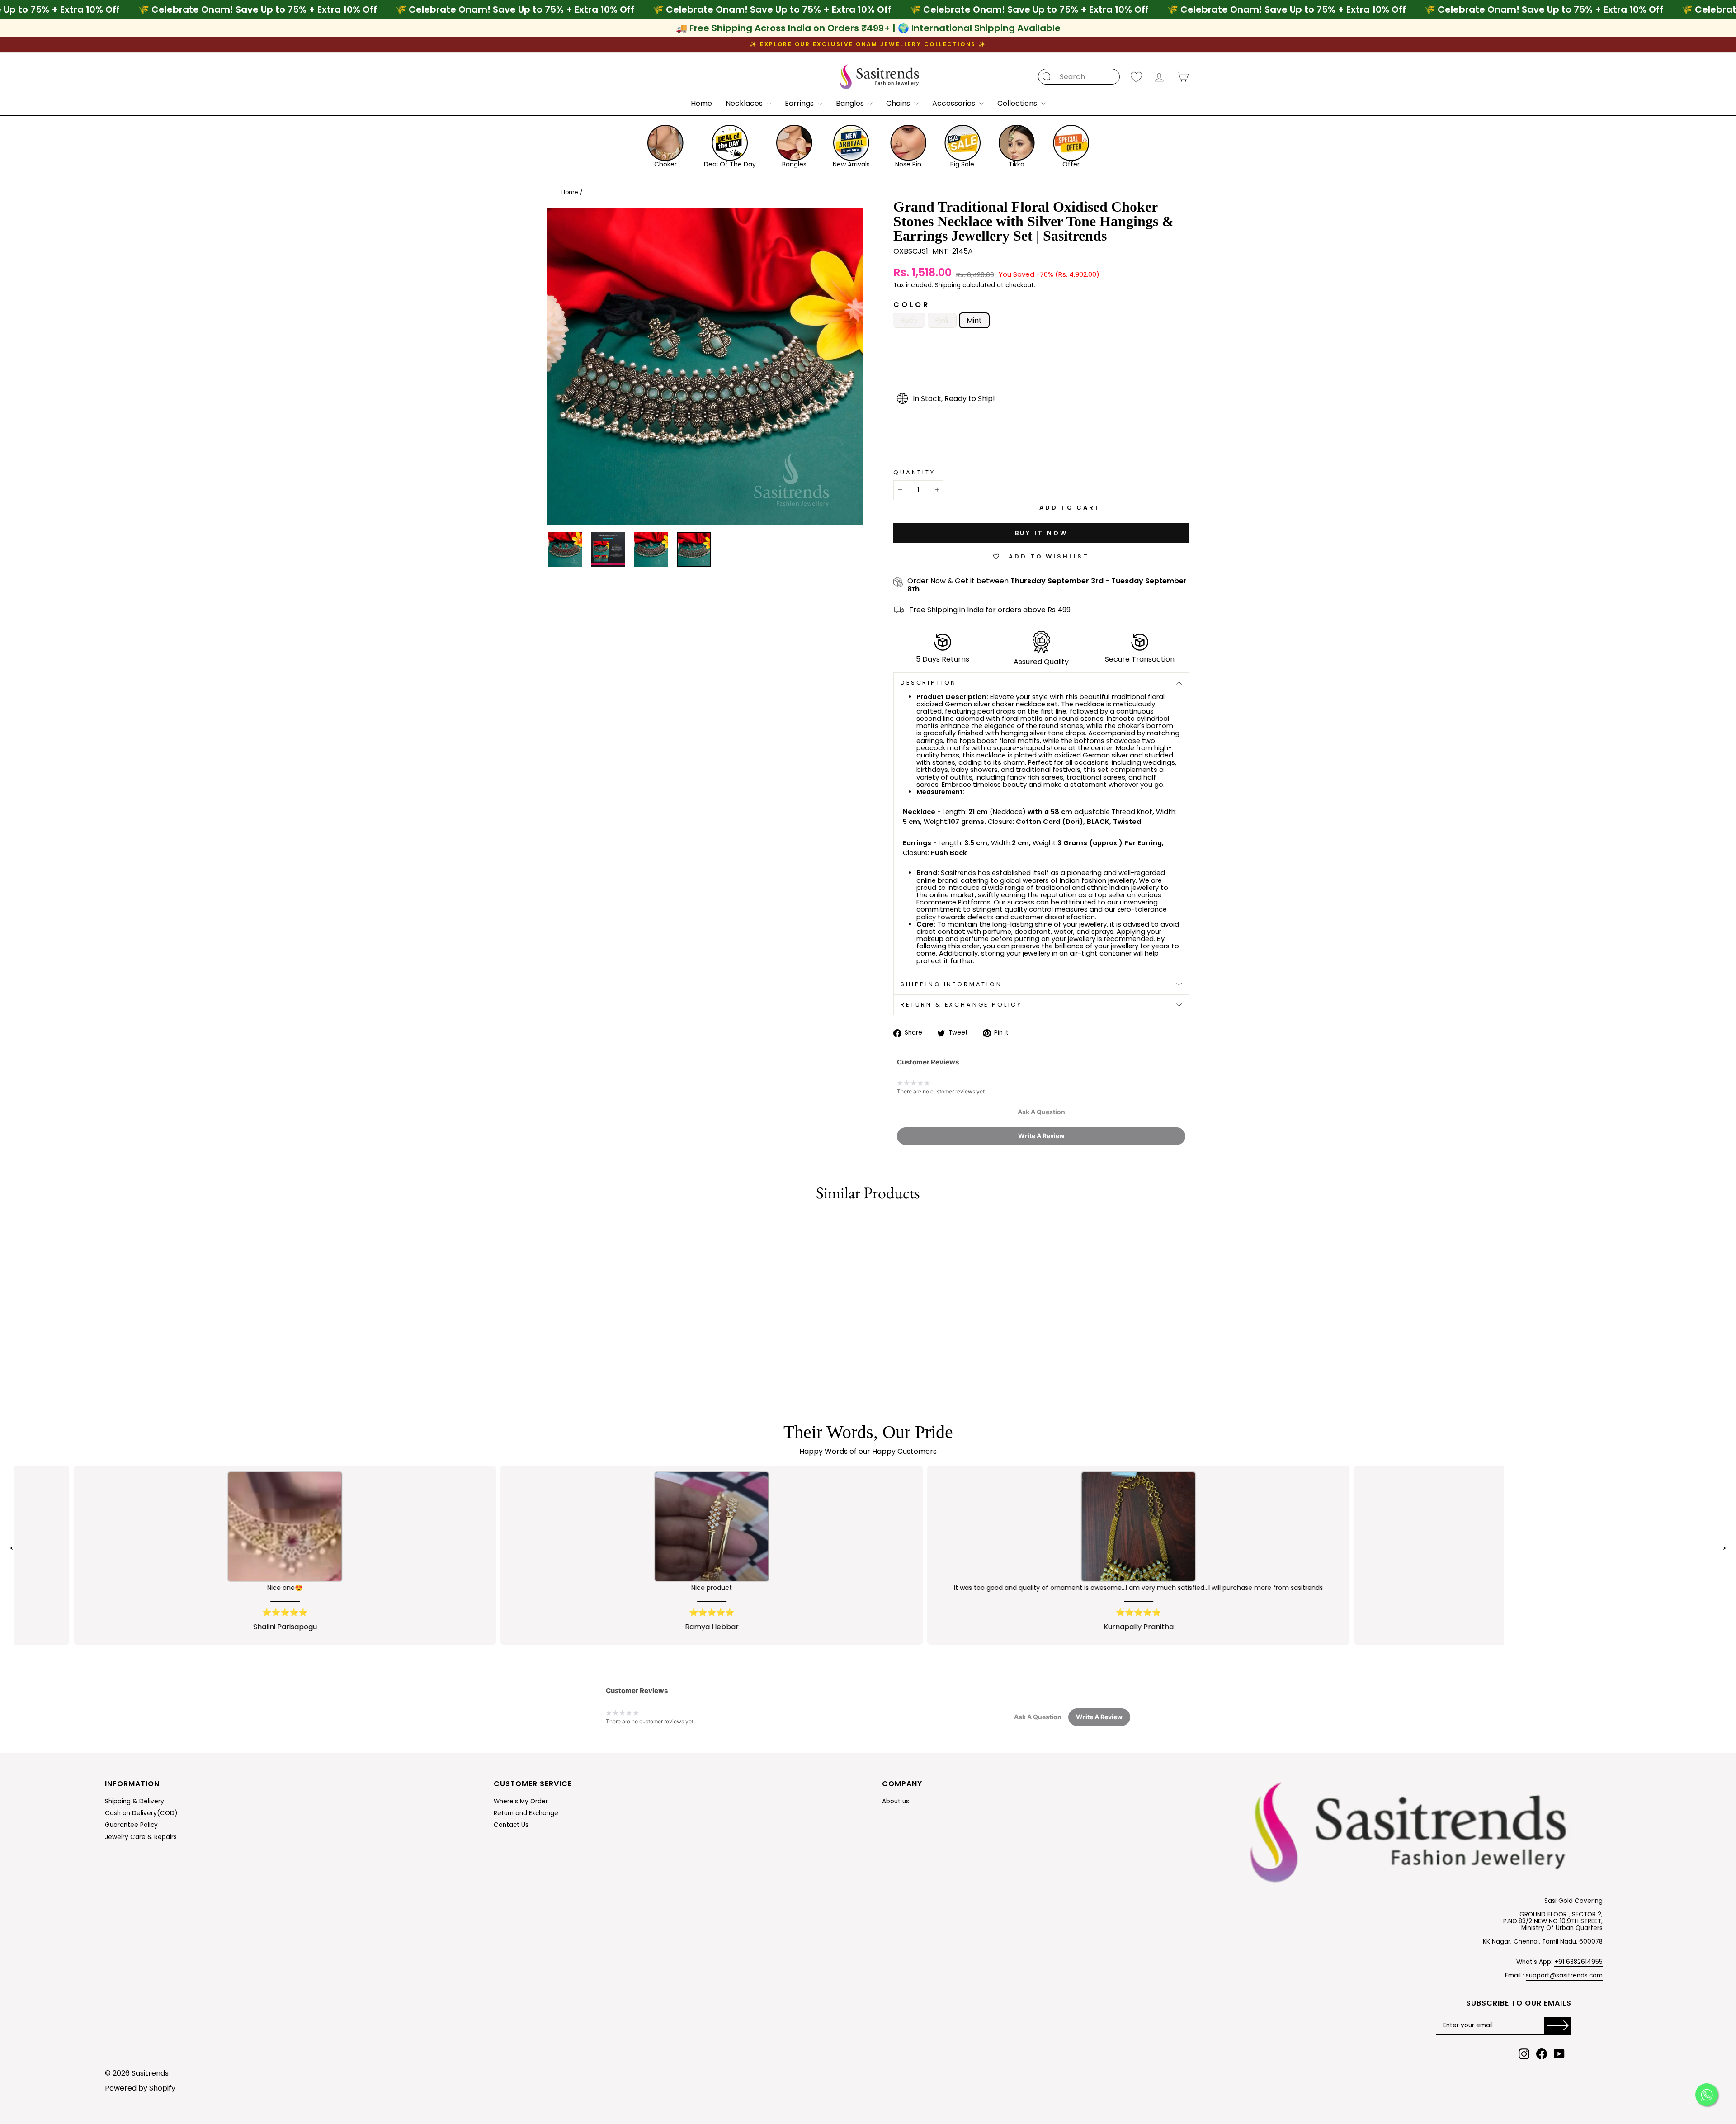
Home (701, 103)
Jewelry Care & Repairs (141, 1837)
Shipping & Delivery (134, 1801)
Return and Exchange (526, 1813)
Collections (1018, 103)
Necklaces (745, 103)
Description (929, 683)
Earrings (800, 103)
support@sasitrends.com (1564, 1975)
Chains (899, 103)
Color (912, 305)
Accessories (955, 103)
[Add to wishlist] (548, 1225)
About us (896, 1801)
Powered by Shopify (140, 2088)
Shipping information (951, 984)
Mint (974, 320)
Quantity (914, 473)
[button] (1041, 1112)
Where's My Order (521, 1801)
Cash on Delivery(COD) (141, 1813)
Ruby (909, 320)
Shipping (948, 286)
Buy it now (1041, 533)
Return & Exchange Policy (961, 1005)
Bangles (851, 103)
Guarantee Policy (131, 1825)
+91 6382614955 (1578, 1962)
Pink (942, 320)
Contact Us (511, 1825)
